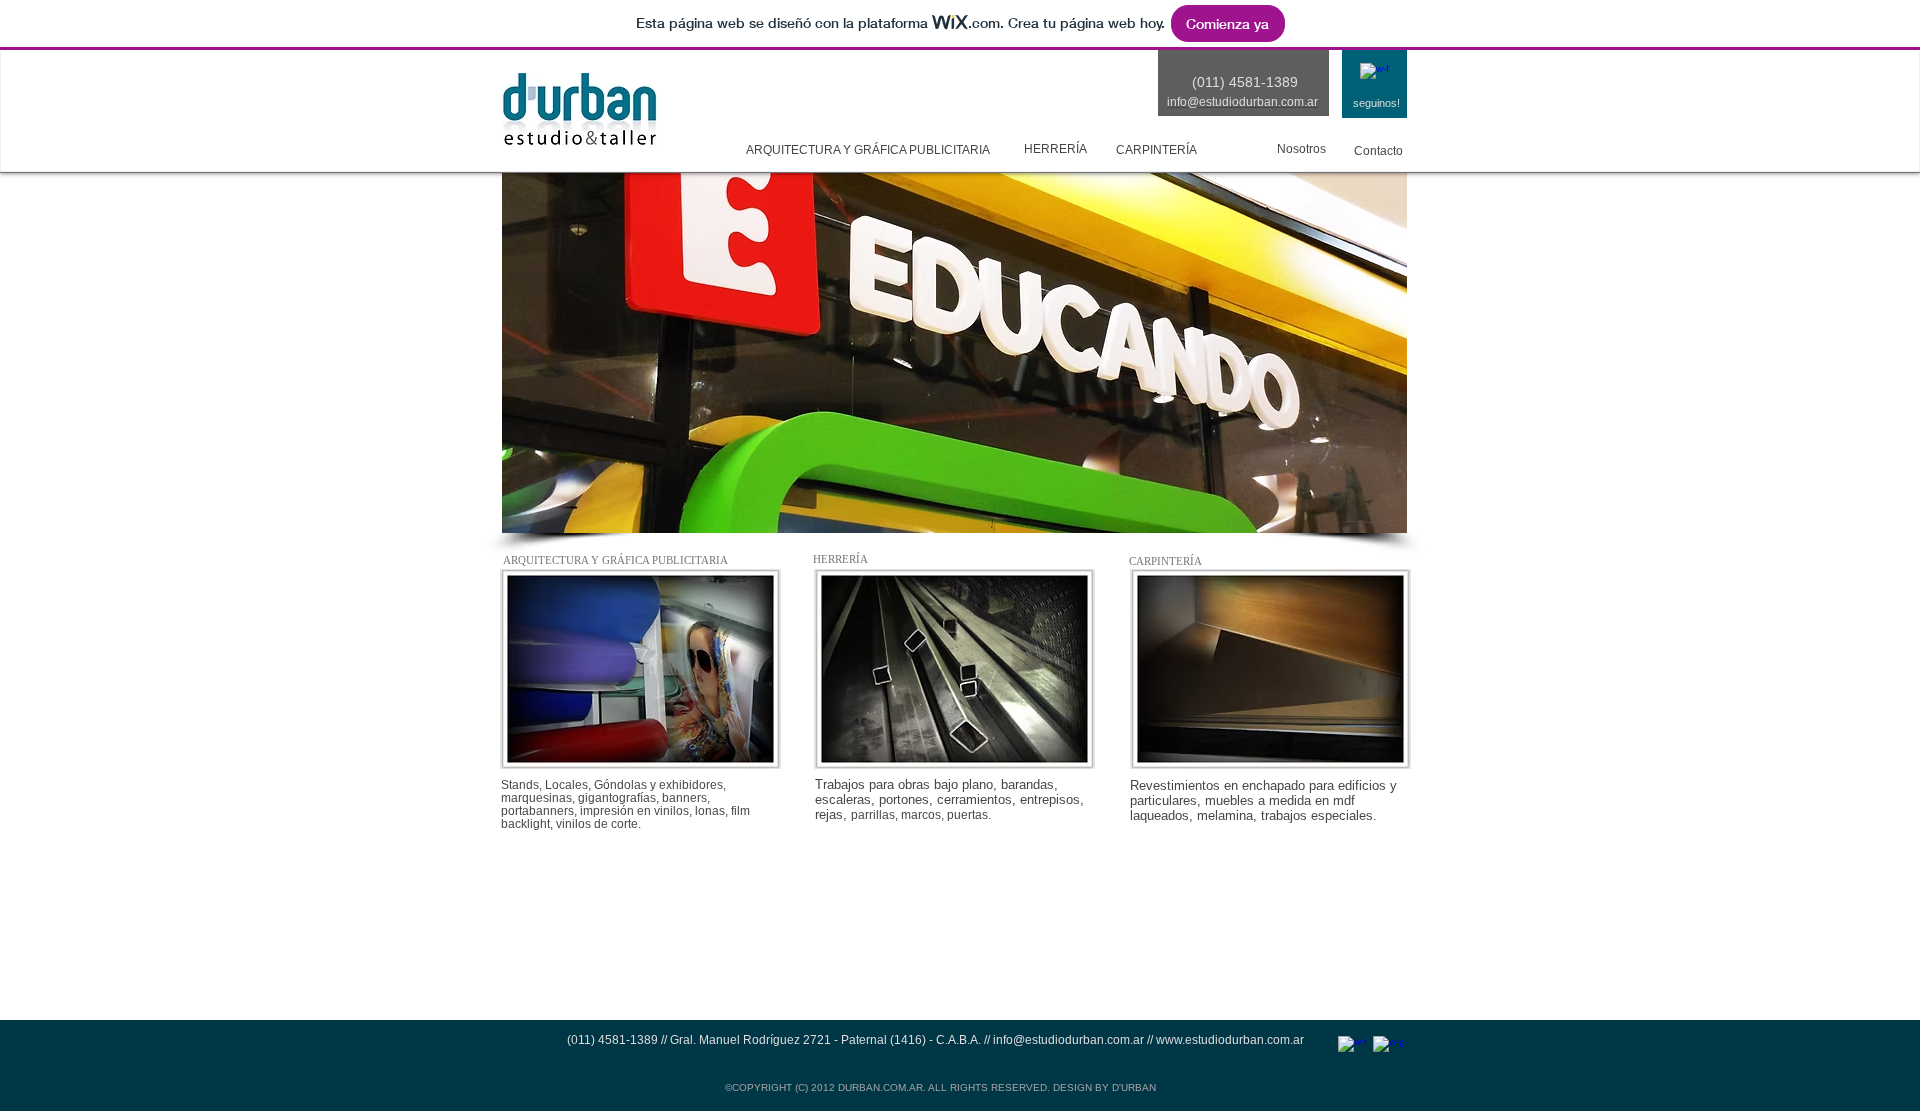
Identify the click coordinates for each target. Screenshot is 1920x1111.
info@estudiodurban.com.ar (1068, 1040)
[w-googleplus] (1388, 1051)
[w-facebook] (1375, 78)
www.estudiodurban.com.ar (1230, 1040)
